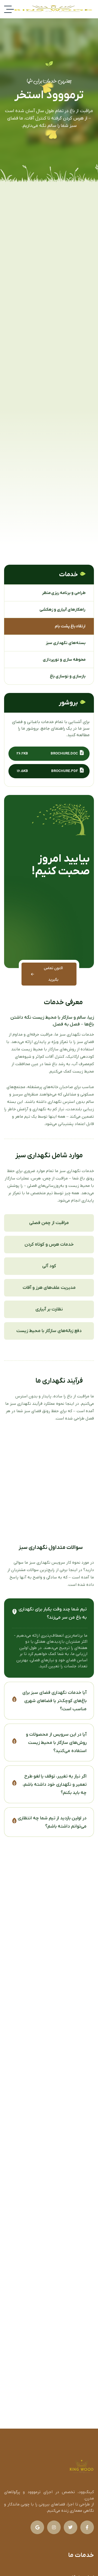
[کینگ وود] (53, 9)
